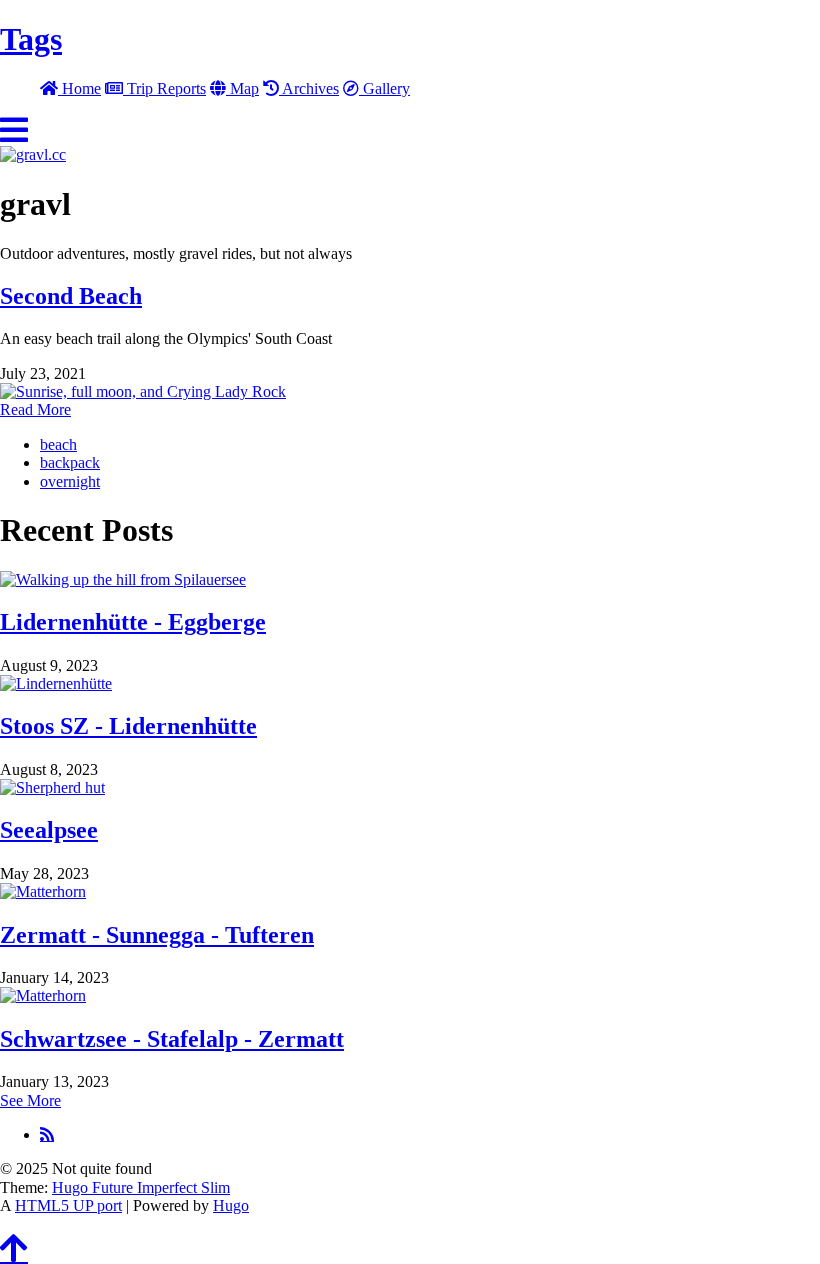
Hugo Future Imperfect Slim (141, 1187)
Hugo (231, 1205)
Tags (31, 39)
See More (30, 1100)
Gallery (384, 88)
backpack (70, 462)
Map (242, 88)
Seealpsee (49, 830)
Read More (35, 409)
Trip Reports (164, 88)
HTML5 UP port (68, 1205)
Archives (309, 88)
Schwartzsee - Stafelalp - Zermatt (172, 1039)
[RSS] (47, 1134)
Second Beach (71, 296)
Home (79, 88)
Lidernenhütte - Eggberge (133, 622)
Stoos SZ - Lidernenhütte (128, 726)
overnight (70, 481)
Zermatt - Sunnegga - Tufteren (157, 935)
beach (58, 444)
